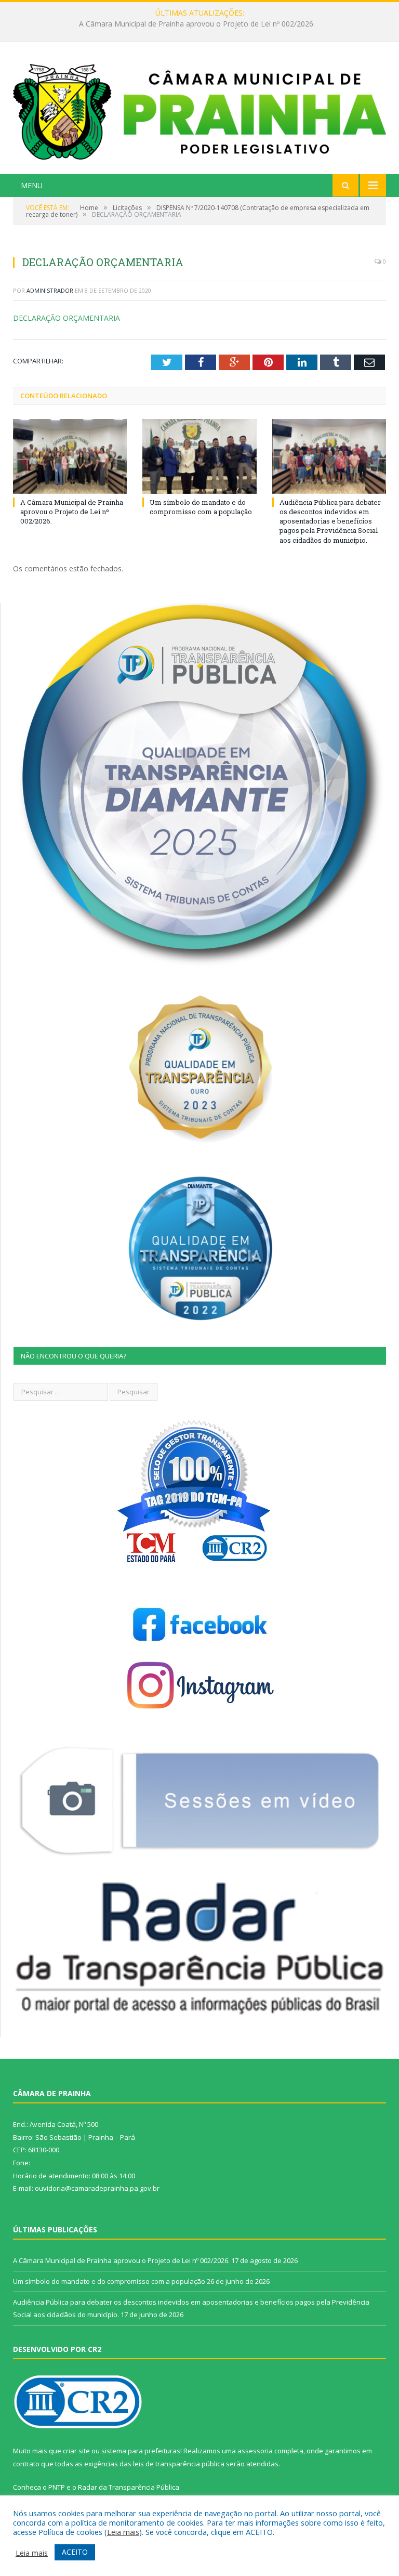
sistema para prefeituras (141, 2451)
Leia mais (123, 2532)
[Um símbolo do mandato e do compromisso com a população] (199, 456)
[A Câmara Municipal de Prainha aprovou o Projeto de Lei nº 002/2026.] (70, 456)
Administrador (50, 290)
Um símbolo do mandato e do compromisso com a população (197, 24)
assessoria (255, 2451)
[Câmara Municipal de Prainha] (199, 109)
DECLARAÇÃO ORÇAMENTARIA (66, 318)
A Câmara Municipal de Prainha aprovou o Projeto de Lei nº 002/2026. (72, 512)
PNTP (57, 2487)
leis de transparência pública (179, 2464)
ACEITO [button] (75, 2552)
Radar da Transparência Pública (129, 2487)
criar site (76, 2451)
